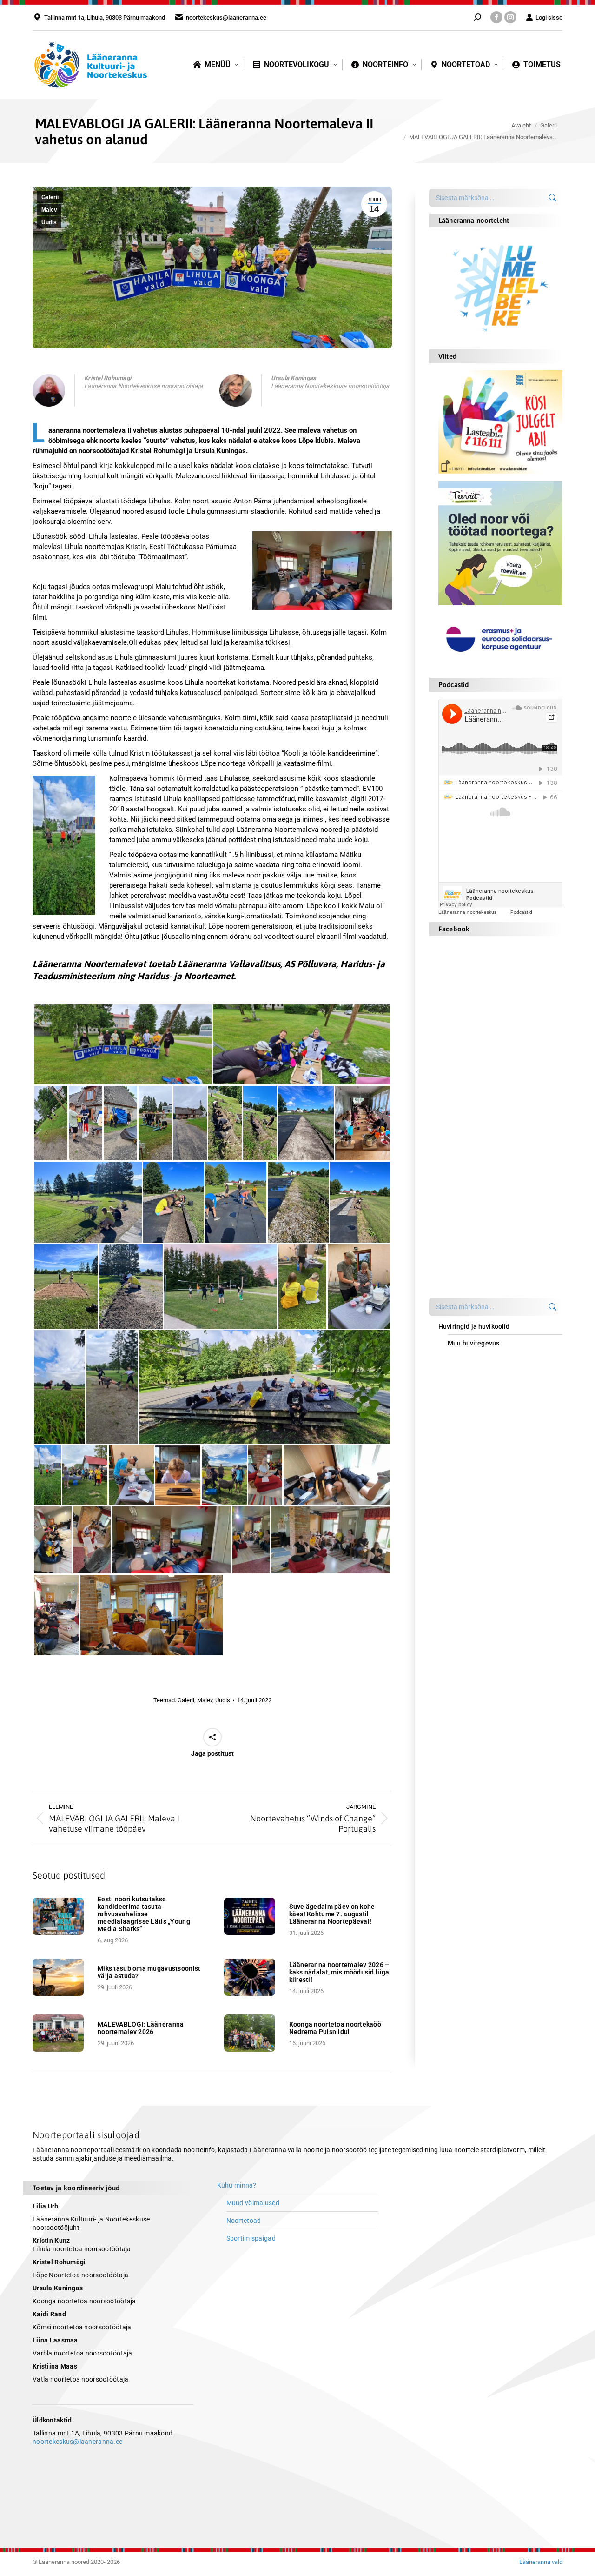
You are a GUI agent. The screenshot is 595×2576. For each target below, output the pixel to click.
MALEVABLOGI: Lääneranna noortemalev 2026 (141, 2028)
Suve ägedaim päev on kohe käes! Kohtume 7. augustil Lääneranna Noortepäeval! (332, 1914)
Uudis (49, 222)
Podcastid (521, 912)
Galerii (50, 197)
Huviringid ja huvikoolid (474, 1326)
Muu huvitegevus (473, 1343)
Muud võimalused (253, 2203)
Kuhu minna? (237, 2185)
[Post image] (60, 1916)
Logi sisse (549, 17)
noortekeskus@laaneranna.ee (77, 2442)
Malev (49, 210)
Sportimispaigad (251, 2238)
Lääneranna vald (541, 2562)
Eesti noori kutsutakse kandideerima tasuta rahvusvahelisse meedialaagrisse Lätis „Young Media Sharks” (144, 1914)
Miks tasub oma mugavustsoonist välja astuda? (149, 1972)
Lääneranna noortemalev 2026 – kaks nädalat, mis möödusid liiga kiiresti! (339, 1972)
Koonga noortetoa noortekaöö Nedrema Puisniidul (335, 2028)
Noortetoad (244, 2221)
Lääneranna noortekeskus (467, 912)
